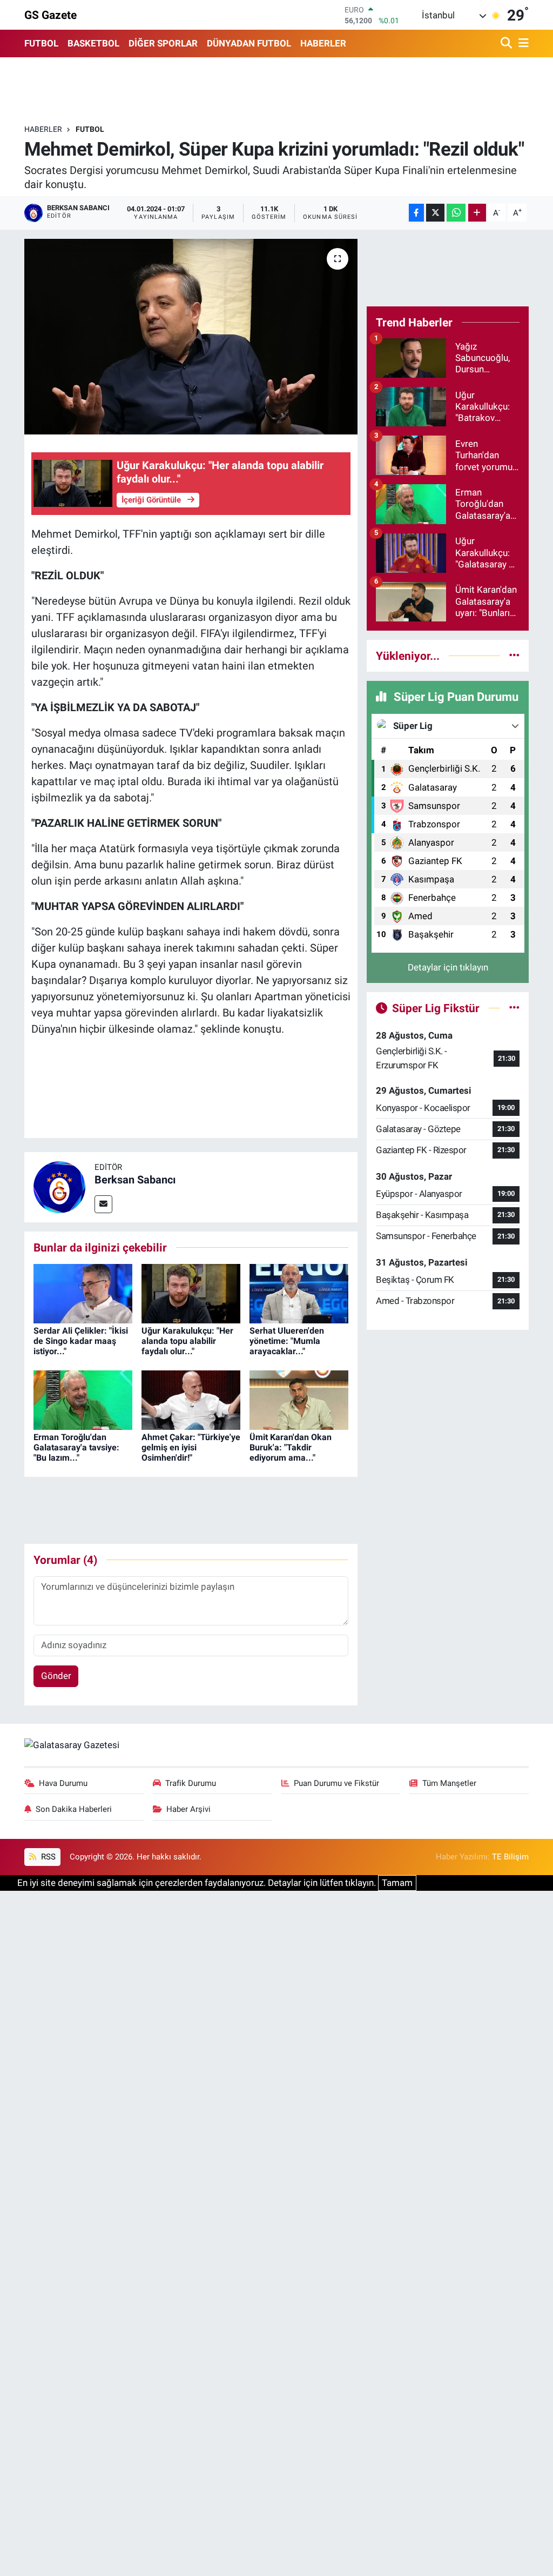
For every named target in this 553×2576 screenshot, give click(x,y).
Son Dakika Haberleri (74, 1809)
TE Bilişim (510, 1857)
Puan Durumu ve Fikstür (336, 1783)
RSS (47, 1857)
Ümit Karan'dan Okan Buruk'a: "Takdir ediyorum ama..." (291, 1447)
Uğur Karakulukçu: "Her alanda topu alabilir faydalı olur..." (187, 1341)
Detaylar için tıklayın (448, 967)
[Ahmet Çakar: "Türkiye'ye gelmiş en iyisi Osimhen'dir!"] (191, 1399)
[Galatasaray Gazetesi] (72, 1744)
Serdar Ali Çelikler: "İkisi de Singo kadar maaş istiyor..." (81, 1341)
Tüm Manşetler (449, 1783)
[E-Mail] (103, 1204)
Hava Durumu (63, 1783)
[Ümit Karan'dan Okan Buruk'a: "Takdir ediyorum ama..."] (299, 1399)
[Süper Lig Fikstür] (514, 1008)
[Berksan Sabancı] (59, 1186)
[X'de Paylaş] (435, 213)
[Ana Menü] (522, 44)
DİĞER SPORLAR (163, 43)
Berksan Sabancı (135, 1180)
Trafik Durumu (191, 1783)
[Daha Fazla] (477, 213)
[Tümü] (514, 655)
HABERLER (323, 43)
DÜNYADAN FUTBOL (249, 43)
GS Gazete (50, 15)
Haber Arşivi (188, 1809)
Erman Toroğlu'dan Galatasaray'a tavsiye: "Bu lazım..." (76, 1447)
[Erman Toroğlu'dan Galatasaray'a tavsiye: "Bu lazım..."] (83, 1399)
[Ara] (507, 44)
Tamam (397, 1883)
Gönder (56, 1676)
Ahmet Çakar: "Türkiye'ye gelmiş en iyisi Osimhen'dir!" (191, 1447)
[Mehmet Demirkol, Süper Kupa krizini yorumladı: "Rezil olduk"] (191, 337)
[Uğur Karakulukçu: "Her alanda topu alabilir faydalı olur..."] (191, 1293)
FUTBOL (41, 43)
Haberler (43, 129)
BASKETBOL (93, 43)
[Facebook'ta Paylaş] (416, 213)
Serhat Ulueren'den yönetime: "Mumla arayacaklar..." (287, 1341)
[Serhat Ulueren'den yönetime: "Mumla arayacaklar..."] (299, 1293)
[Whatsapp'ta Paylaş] (456, 213)
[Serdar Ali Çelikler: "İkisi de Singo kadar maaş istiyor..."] (83, 1293)
